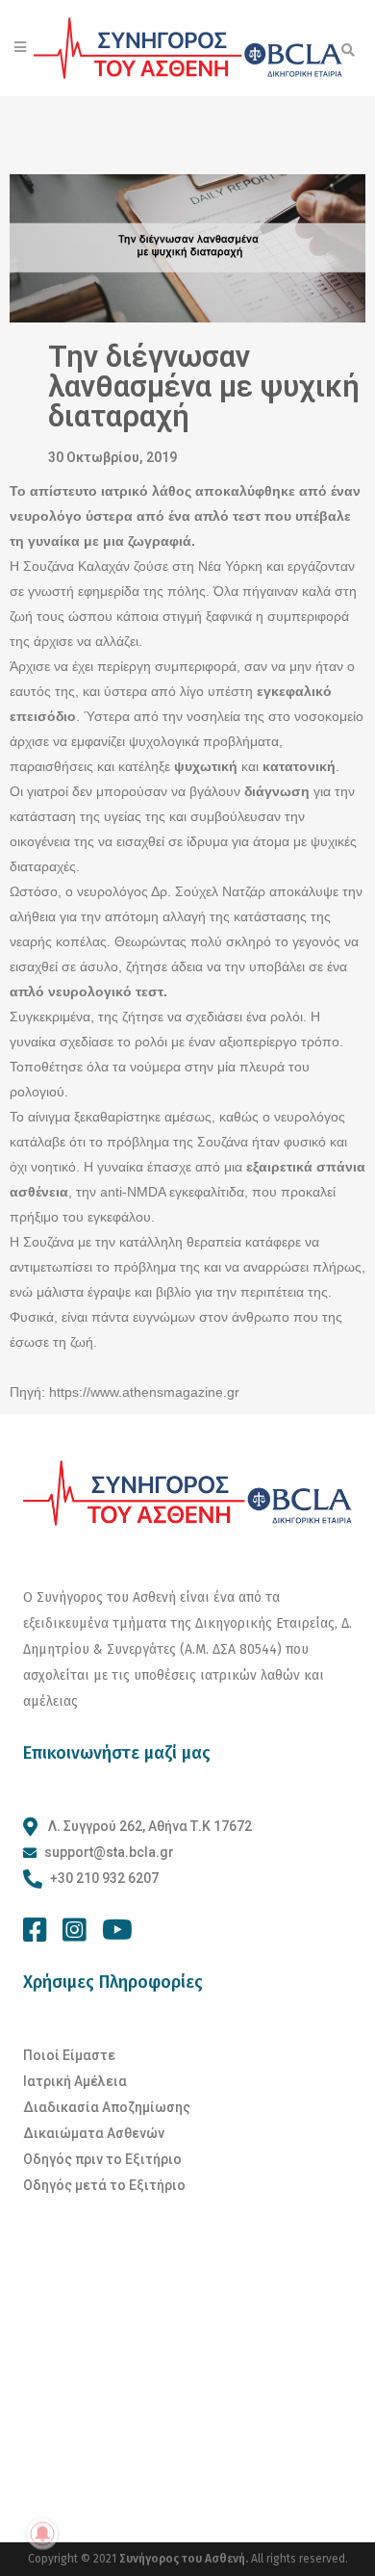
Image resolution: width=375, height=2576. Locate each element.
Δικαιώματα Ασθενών (94, 2133)
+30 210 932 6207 (104, 1878)
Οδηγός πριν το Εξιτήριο (102, 2159)
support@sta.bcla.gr (109, 1852)
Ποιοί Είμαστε (69, 2055)
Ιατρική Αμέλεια (75, 2081)
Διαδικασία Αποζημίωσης (107, 2107)
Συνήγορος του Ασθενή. (185, 2559)
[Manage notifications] (42, 2534)
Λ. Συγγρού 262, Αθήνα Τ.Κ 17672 (149, 1826)
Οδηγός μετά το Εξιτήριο (104, 2185)
